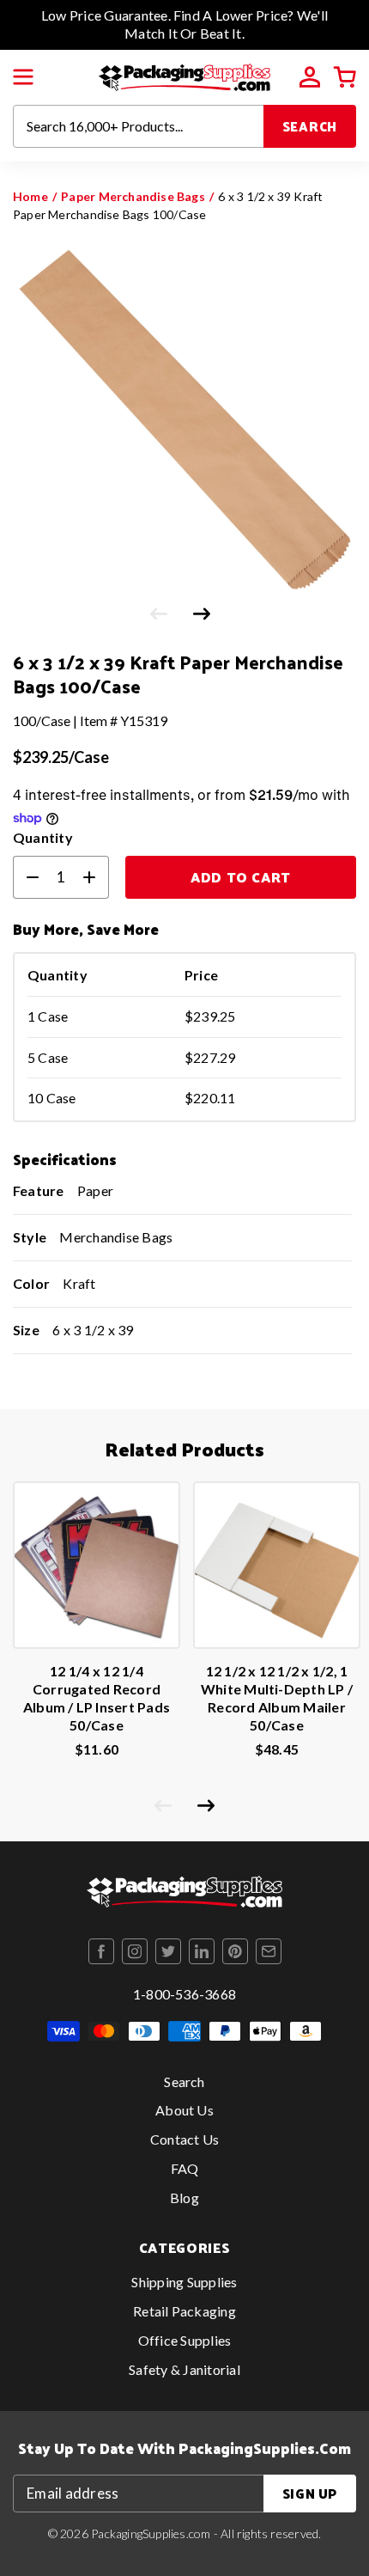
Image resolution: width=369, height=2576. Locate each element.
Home (30, 196)
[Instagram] (135, 1951)
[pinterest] (235, 1951)
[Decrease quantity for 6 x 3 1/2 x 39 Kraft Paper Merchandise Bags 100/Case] (26, 877)
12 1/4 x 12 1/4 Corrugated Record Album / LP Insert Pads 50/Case (97, 1697)
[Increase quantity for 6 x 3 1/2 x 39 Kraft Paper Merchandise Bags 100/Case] (96, 877)
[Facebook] (101, 1951)
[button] (23, 77)
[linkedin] (202, 1951)
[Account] (310, 77)
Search (310, 126)
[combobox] (139, 126)
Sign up (310, 2493)
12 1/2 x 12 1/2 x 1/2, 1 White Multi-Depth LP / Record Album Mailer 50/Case (277, 1697)
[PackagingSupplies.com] (184, 75)
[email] (269, 1951)
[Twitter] (168, 1951)
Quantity (43, 837)
